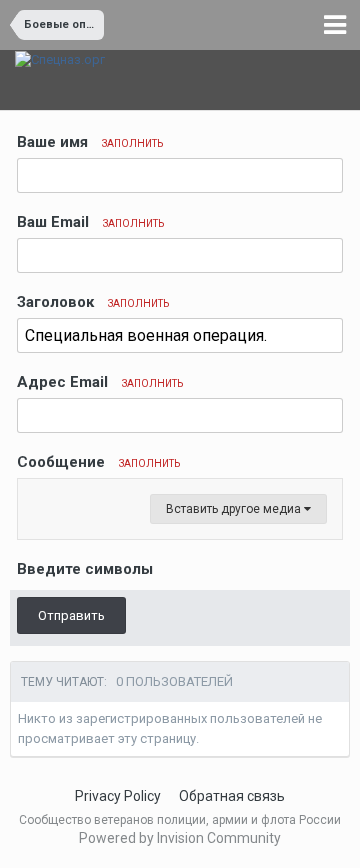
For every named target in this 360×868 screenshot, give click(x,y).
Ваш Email (90, 222)
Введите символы (85, 569)
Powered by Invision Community (180, 838)
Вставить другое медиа (235, 509)
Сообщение (98, 462)
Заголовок (93, 302)
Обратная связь (232, 796)
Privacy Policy (118, 796)
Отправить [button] (71, 615)
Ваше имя (90, 142)
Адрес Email (100, 382)
